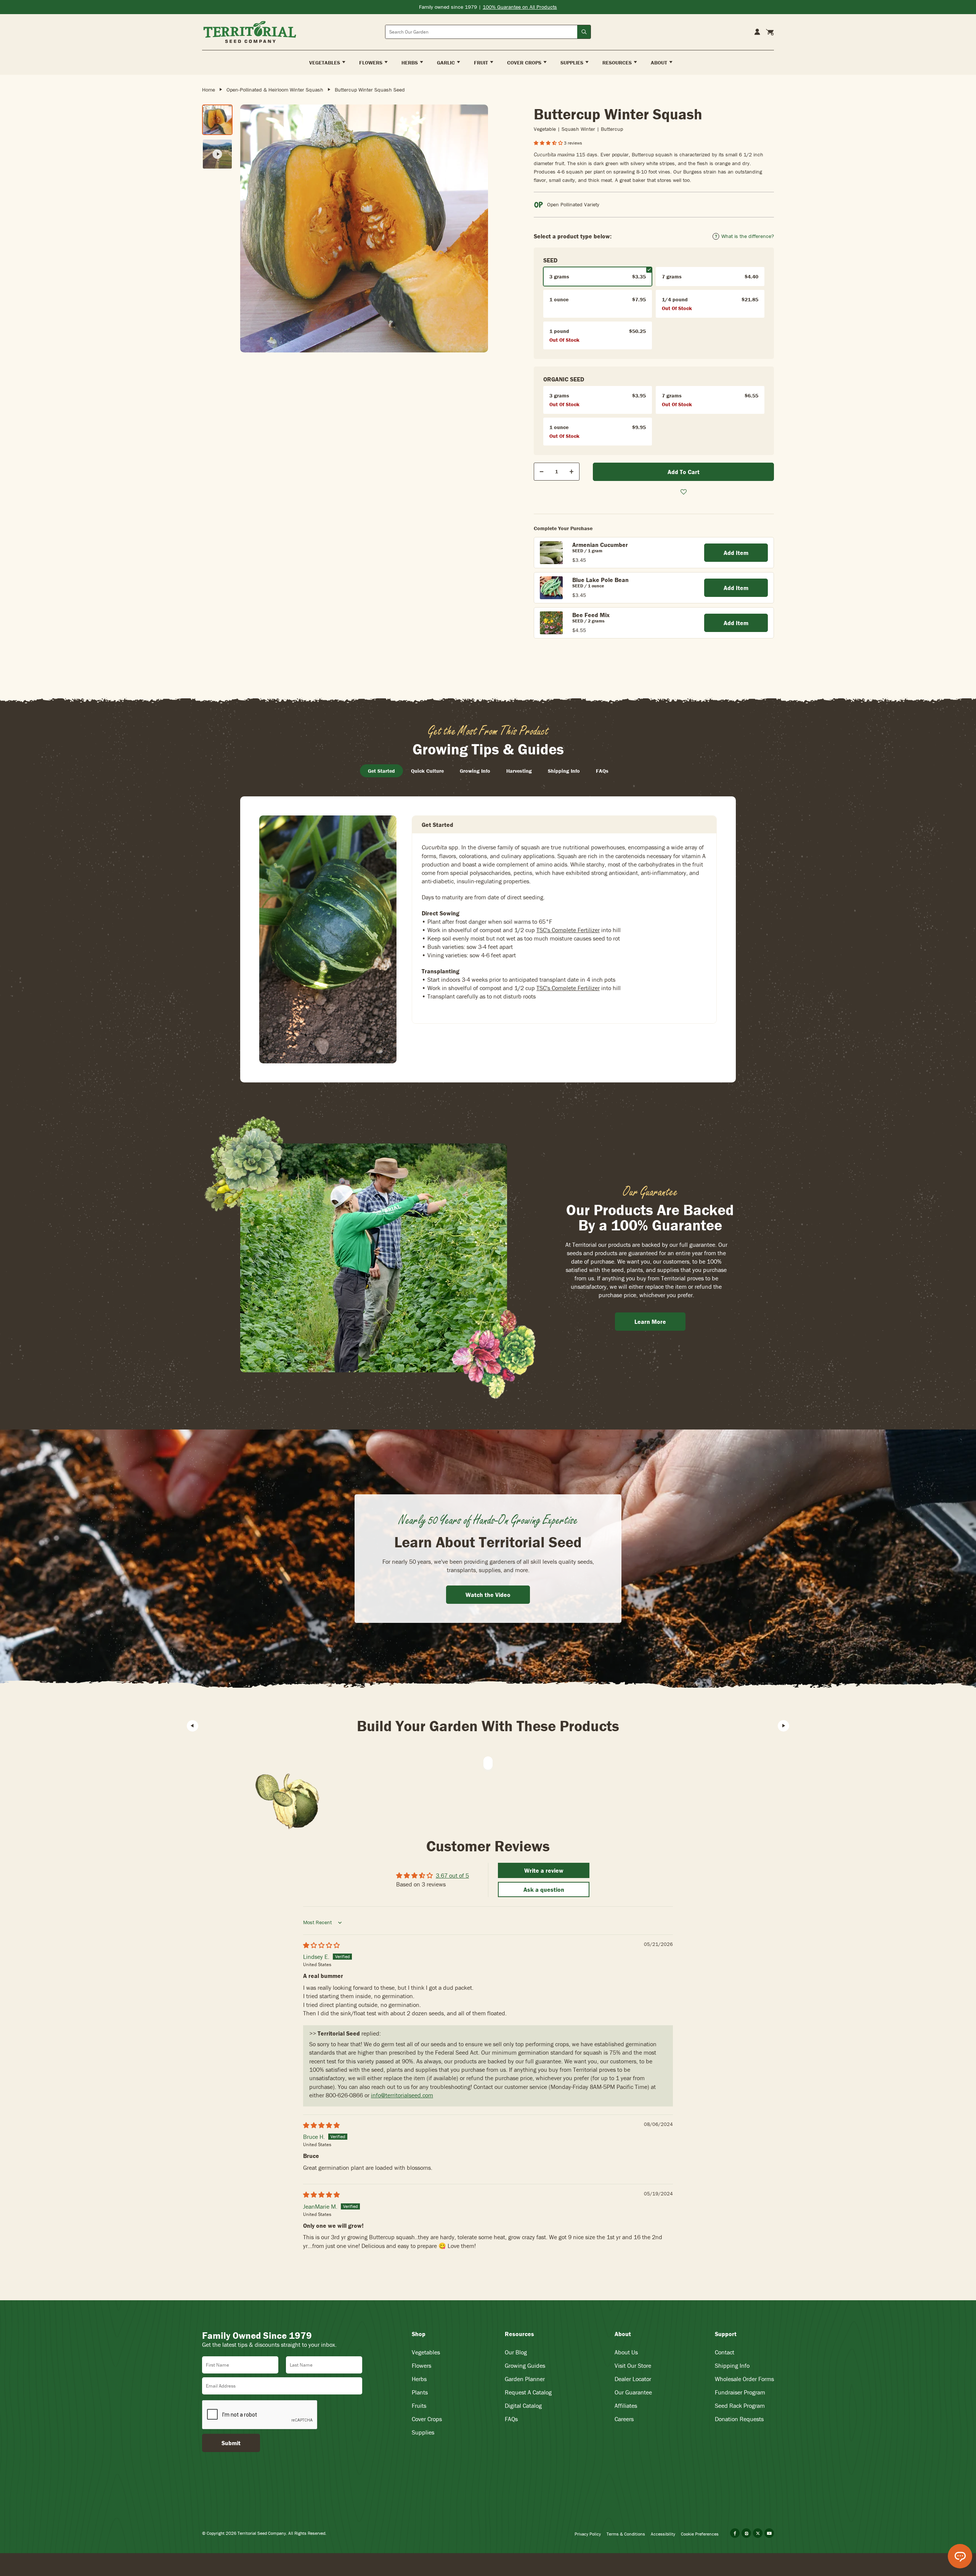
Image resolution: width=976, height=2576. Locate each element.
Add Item (736, 553)
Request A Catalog (528, 2392)
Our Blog (516, 2352)
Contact (725, 2352)
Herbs (419, 2379)
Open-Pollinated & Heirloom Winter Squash (275, 90)
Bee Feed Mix (591, 615)
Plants (420, 2392)
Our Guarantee (633, 2392)
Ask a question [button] (544, 1889)
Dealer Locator (633, 2379)
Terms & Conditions (626, 2534)
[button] (549, 143)
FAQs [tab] (602, 771)
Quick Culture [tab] (427, 771)
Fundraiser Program (740, 2392)
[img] (321, 1945)
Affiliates (626, 2406)
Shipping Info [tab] (564, 771)
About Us (626, 2352)
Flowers (421, 2365)
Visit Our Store (633, 2365)
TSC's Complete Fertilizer (568, 930)
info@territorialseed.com (402, 2095)
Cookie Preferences (700, 2534)
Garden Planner (525, 2379)
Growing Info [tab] (475, 771)
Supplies (423, 2432)
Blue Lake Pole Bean (600, 580)
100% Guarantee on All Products (520, 7)
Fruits (419, 2406)
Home (209, 90)
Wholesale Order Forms (744, 2379)
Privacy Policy (588, 2534)
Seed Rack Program (740, 2406)
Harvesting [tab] (519, 771)
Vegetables (426, 2352)
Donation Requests (739, 2419)
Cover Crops (427, 2419)
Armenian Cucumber (600, 545)
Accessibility (663, 2534)
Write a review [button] (544, 1870)
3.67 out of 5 (452, 1875)
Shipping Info (732, 2365)
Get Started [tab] (381, 771)
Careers (624, 2419)
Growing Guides (525, 2365)
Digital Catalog (523, 2406)
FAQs (511, 2419)
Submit (231, 2443)
